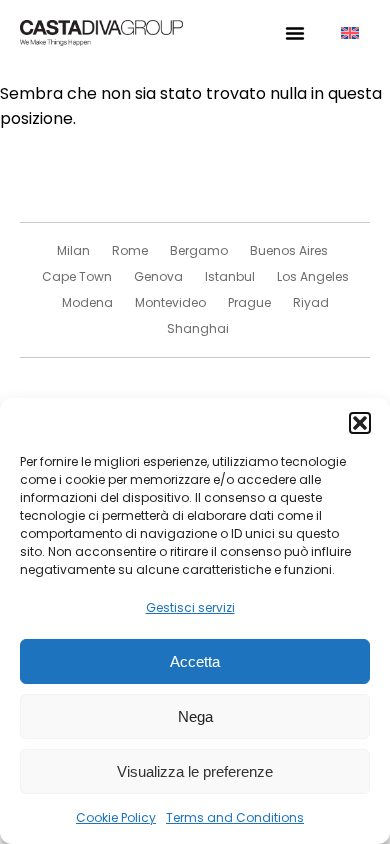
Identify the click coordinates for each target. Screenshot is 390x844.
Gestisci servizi (190, 607)
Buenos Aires (289, 250)
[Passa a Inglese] (350, 33)
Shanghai (198, 328)
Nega (195, 716)
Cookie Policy (116, 817)
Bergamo (199, 250)
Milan (73, 250)
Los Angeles (313, 276)
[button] (360, 423)
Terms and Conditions (235, 817)
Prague (249, 302)
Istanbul (230, 276)
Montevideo (170, 302)
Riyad (311, 302)
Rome (130, 250)
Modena (87, 302)
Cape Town (77, 276)
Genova (158, 276)
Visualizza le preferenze (195, 771)
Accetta (195, 661)
